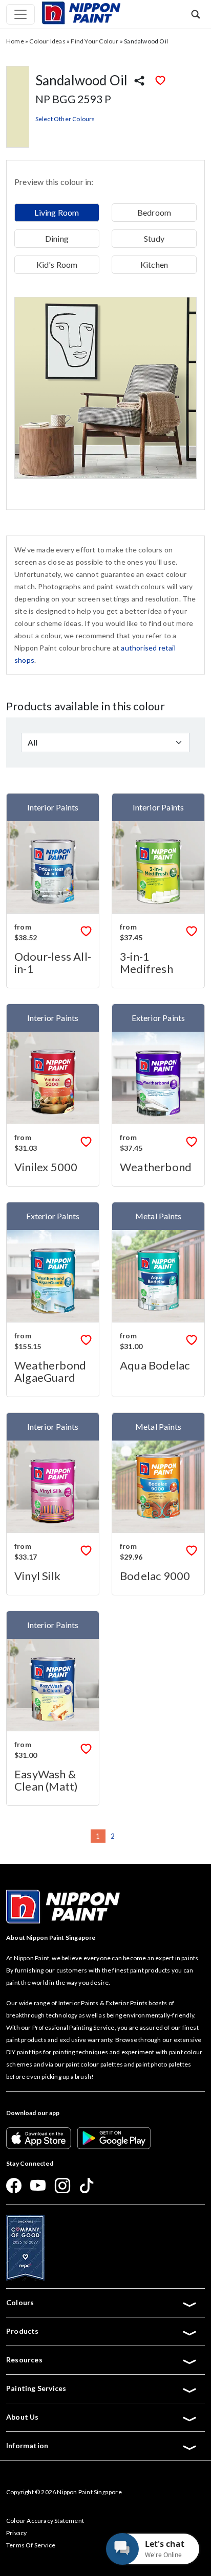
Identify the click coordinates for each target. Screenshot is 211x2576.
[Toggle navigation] (20, 14)
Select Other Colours (65, 119)
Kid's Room (57, 264)
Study (154, 238)
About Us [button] (23, 2417)
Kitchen (154, 264)
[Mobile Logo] (81, 12)
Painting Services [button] (36, 2388)
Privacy (16, 2533)
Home (15, 41)
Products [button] (23, 2331)
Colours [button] (20, 2302)
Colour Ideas (47, 41)
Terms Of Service (31, 2545)
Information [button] (27, 2445)
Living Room (57, 212)
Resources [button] (24, 2360)
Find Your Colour (94, 41)
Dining (57, 238)
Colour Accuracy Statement (45, 2521)
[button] (196, 14)
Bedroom (154, 212)
